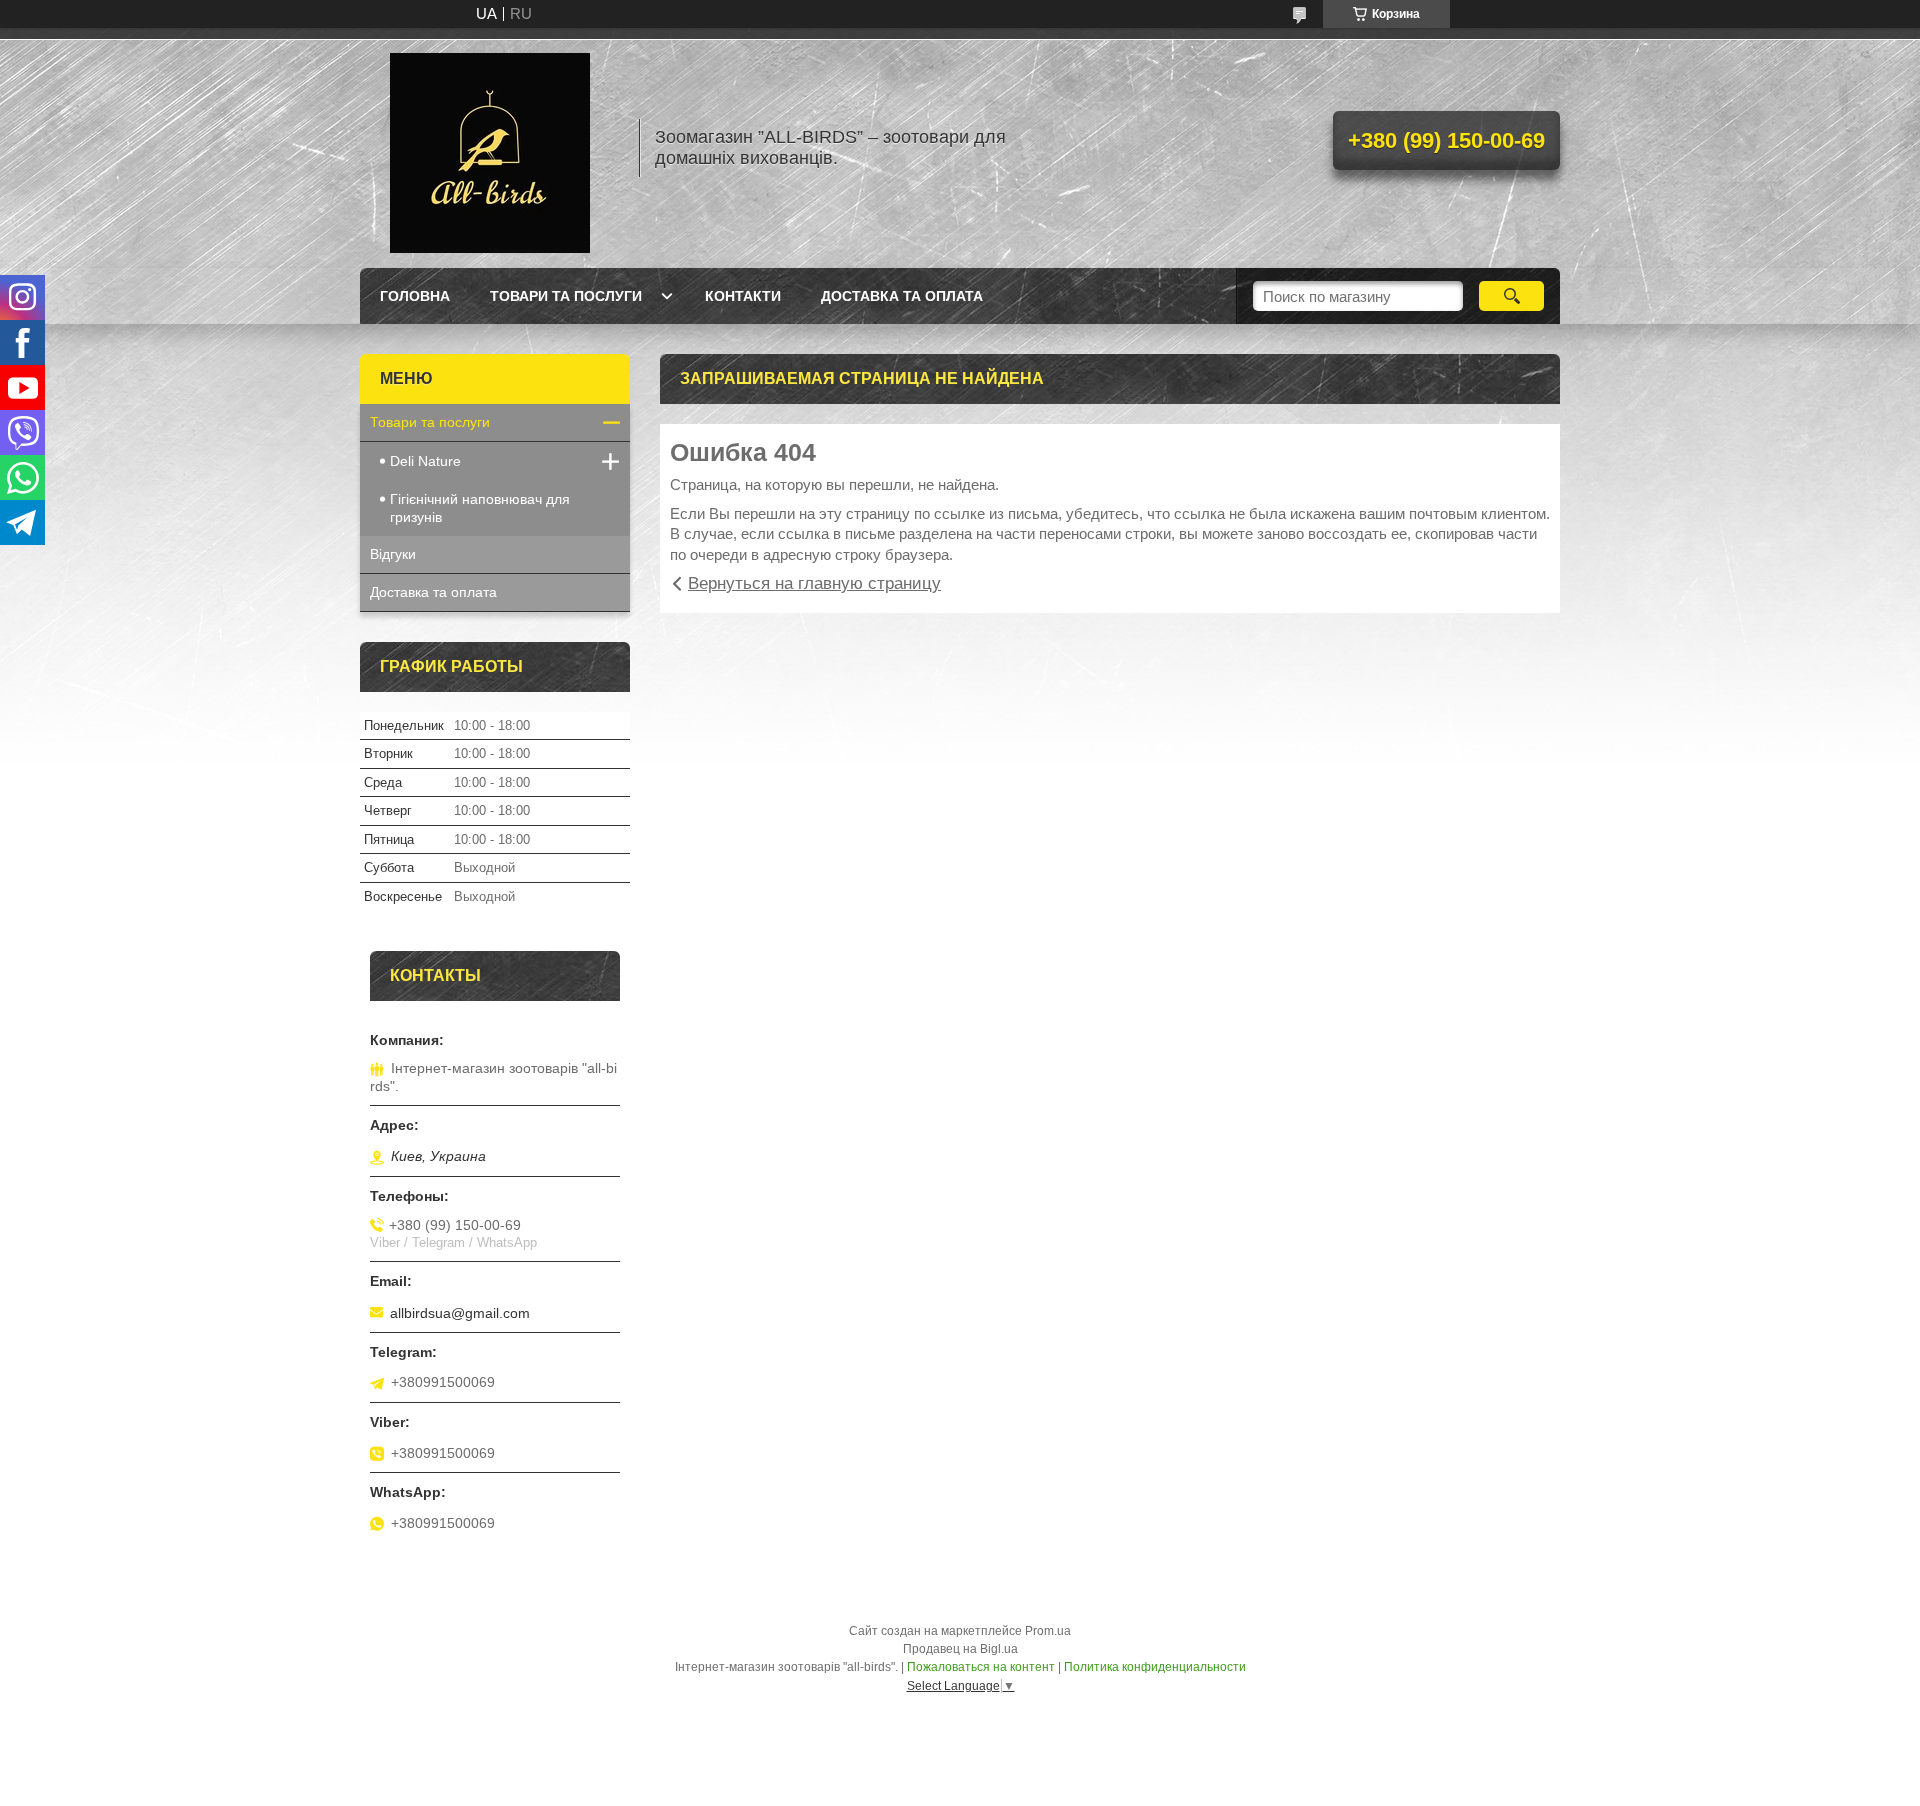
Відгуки (393, 554)
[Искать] (1511, 296)
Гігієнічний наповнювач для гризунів (480, 508)
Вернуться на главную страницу (814, 583)
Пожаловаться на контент (981, 1667)
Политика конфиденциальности (1155, 1667)
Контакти (743, 296)
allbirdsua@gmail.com (460, 1313)
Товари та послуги (566, 296)
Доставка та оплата (902, 296)
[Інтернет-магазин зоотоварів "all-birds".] (490, 148)
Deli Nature (425, 461)
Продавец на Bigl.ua (960, 1649)
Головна (415, 296)
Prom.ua (1048, 1631)
